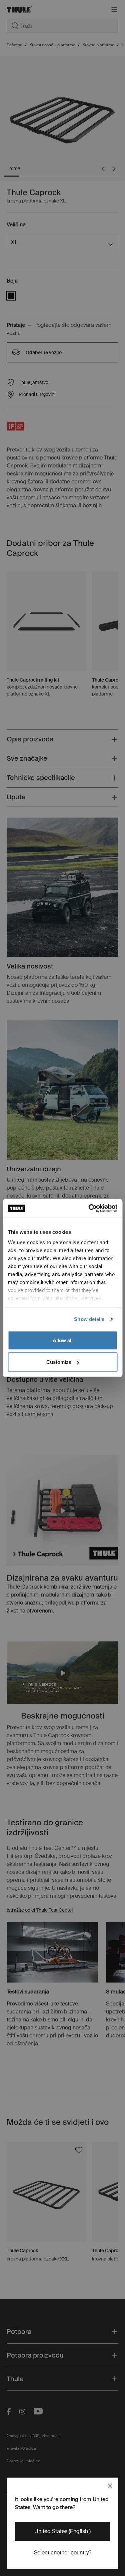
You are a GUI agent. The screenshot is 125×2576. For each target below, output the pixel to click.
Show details (89, 1319)
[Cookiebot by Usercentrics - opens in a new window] (89, 1209)
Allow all (63, 1340)
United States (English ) (62, 2531)
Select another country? (63, 2553)
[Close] (110, 2486)
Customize (59, 1362)
